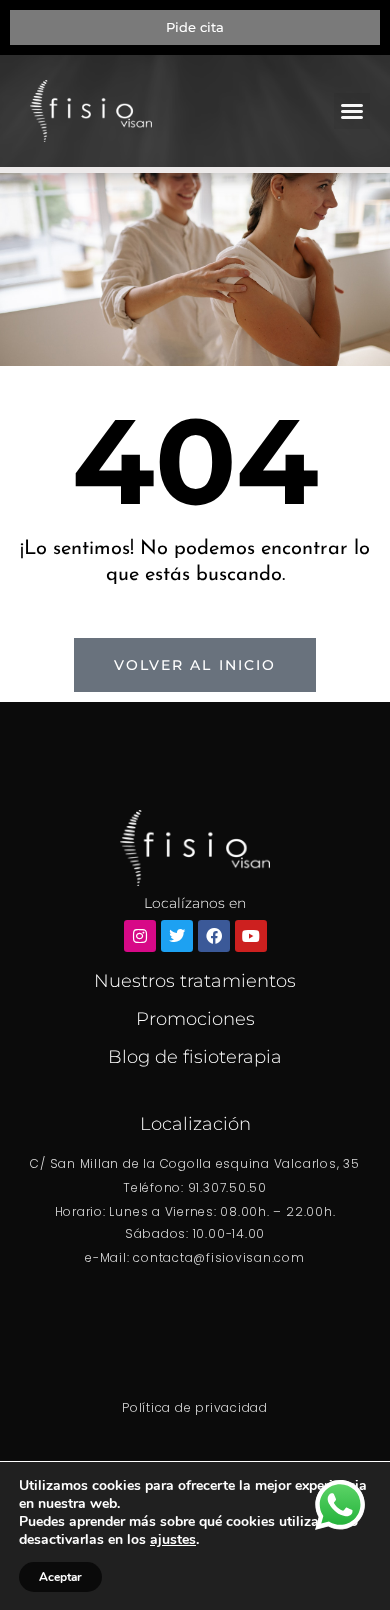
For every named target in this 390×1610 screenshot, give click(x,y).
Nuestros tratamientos (195, 981)
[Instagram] (140, 936)
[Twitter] (177, 936)
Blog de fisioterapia (195, 1057)
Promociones (195, 1019)
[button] (352, 111)
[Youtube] (251, 936)
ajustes (173, 1540)
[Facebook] (214, 936)
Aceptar (60, 1577)
